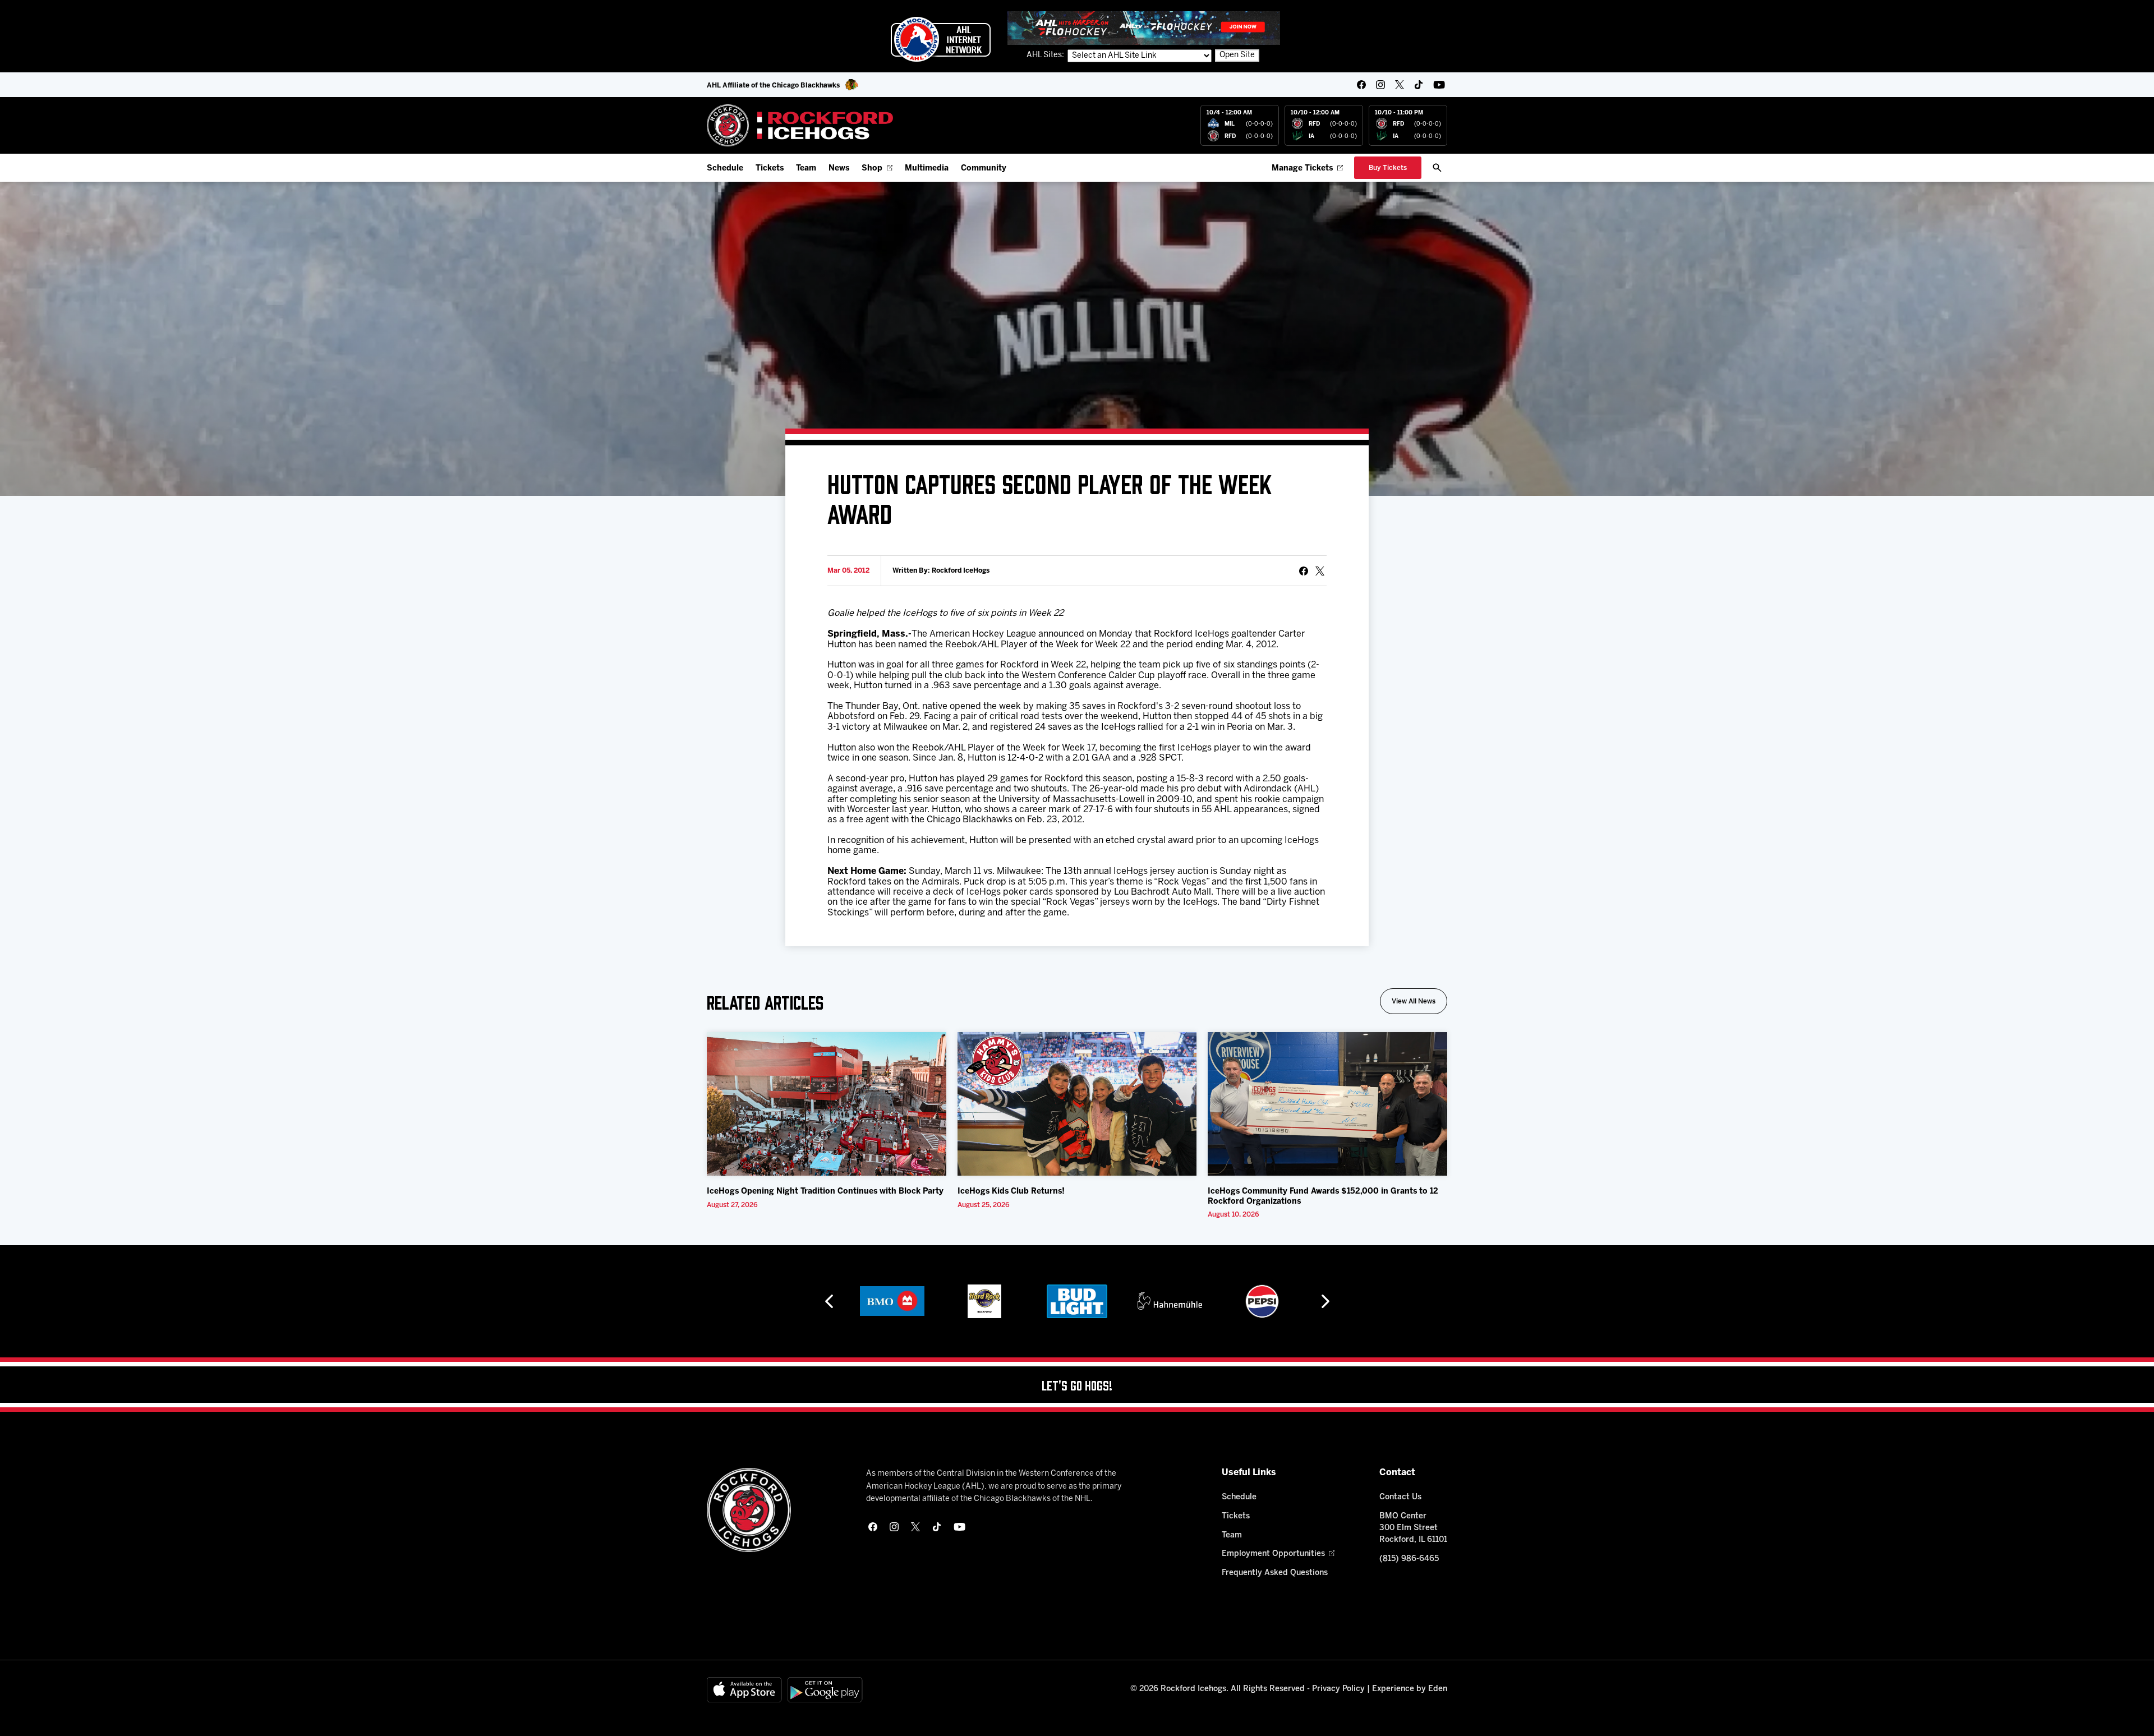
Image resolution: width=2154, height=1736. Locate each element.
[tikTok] (1419, 85)
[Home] (800, 125)
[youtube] (1439, 85)
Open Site (1237, 55)
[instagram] (1380, 85)
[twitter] (1400, 85)
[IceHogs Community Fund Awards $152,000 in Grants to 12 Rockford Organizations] (1327, 1104)
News (839, 169)
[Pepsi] (1170, 1301)
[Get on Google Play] (825, 1690)
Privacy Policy (1338, 1689)
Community (984, 169)
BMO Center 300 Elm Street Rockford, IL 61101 (1413, 1528)
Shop (872, 169)
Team (806, 169)
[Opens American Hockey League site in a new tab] (941, 39)
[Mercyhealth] (1263, 1301)
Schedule (725, 169)
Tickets (770, 169)
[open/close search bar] (1437, 168)
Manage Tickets (1302, 169)
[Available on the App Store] (744, 1690)
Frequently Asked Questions (1275, 1573)
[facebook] (1361, 85)
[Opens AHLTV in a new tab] (1144, 28)
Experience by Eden (1410, 1689)
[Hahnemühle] (1078, 1301)
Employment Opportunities (1273, 1554)
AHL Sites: (1046, 55)
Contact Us (1400, 1497)
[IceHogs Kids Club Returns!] (1077, 1104)
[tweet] (1320, 571)
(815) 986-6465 (1409, 1559)
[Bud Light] (985, 1301)
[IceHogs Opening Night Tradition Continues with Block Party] (827, 1104)
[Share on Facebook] (1304, 571)
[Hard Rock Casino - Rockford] (892, 1301)
